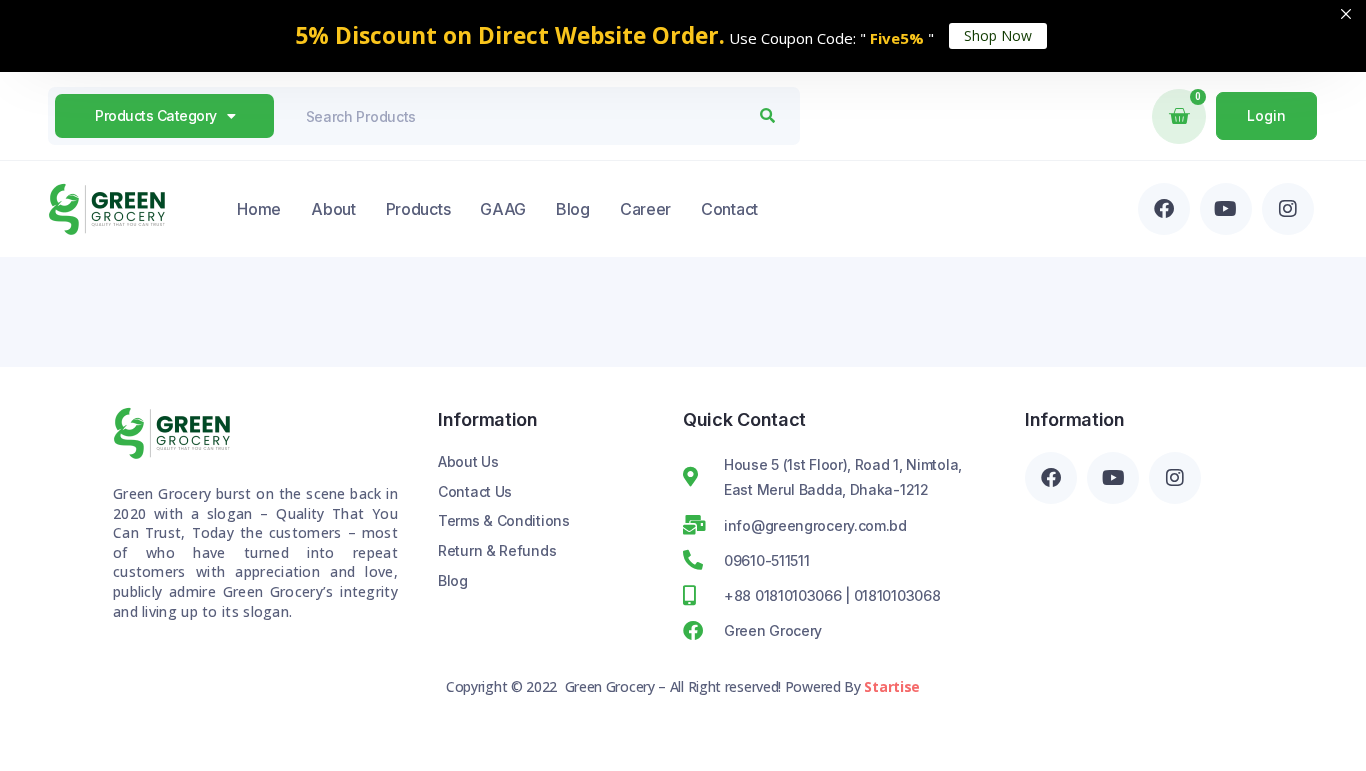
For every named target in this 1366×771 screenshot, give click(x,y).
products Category (156, 115)
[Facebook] (1164, 209)
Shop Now (998, 35)
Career (645, 209)
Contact (729, 209)
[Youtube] (1226, 209)
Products (418, 209)
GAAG (503, 209)
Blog (573, 209)
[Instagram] (1288, 209)
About (333, 209)
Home (259, 209)
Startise (892, 686)
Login (1266, 115)
